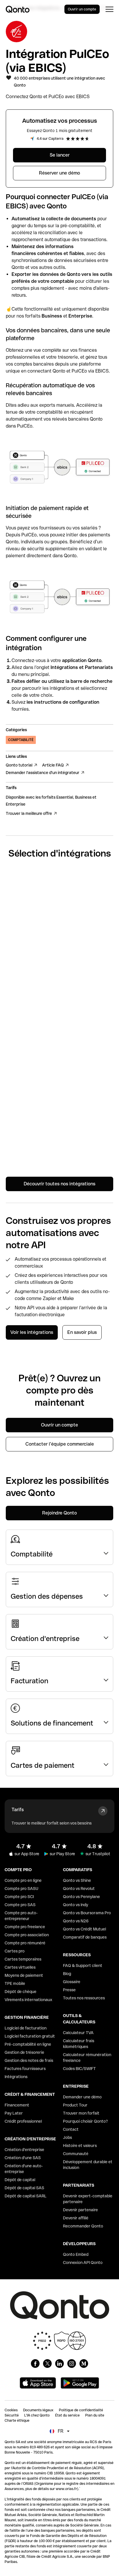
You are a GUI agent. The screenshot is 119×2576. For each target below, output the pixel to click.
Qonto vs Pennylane (81, 1897)
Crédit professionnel (23, 2121)
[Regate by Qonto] (59, 886)
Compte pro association (27, 1935)
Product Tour (75, 2105)
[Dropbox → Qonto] (59, 1150)
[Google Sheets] (59, 924)
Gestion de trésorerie (24, 2052)
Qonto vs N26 (76, 1921)
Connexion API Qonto (83, 2263)
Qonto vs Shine (77, 1880)
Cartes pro (15, 1951)
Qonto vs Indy (76, 1905)
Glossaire (72, 1982)
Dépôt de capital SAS (24, 2188)
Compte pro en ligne (23, 1880)
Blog (67, 1974)
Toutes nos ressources (84, 1998)
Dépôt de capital (20, 2180)
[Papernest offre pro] (59, 1112)
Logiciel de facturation (26, 2028)
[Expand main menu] (109, 9)
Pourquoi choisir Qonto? (85, 2121)
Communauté (76, 2154)
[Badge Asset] (35, 2364)
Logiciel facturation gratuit (30, 2036)
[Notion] (59, 999)
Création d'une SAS (23, 2158)
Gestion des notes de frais (29, 2060)
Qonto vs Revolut (79, 1889)
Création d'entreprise (24, 2150)
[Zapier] (59, 962)
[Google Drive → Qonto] (59, 1037)
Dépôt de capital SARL (26, 2196)
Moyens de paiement (24, 1975)
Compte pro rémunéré (25, 1943)
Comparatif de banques (85, 1937)
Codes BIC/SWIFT (79, 2069)
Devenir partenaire (80, 2210)
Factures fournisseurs (25, 2069)
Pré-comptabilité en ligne (28, 2044)
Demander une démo (82, 2097)
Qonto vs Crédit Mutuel (84, 1929)
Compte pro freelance (25, 1927)
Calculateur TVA (78, 2033)
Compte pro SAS (20, 1905)
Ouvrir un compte (82, 9)
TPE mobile (15, 1983)
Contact (71, 2129)
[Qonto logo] (18, 9)
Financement (17, 2105)
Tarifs (18, 1810)
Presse (69, 1990)
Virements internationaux (28, 2000)
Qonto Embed (76, 2254)
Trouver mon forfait (81, 2113)
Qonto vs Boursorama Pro (87, 1913)
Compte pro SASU (22, 1889)
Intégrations (16, 2077)
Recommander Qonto (83, 2226)
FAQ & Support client (83, 1966)
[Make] (59, 1075)
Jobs (67, 2137)
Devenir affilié (76, 2218)
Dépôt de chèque (21, 1992)
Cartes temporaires (23, 1959)
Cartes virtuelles (20, 1967)
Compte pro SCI (19, 1897)
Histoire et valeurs (80, 2146)
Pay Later (14, 2113)
